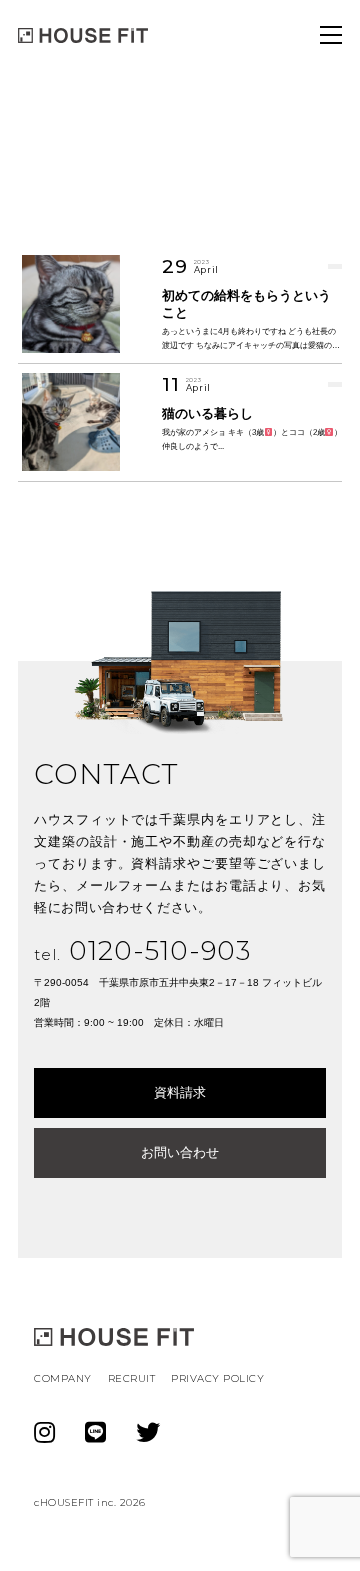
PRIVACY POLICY (217, 1378)
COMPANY (63, 1378)
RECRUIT (132, 1378)
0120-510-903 (142, 951)
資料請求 (180, 1092)
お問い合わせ (180, 1152)
